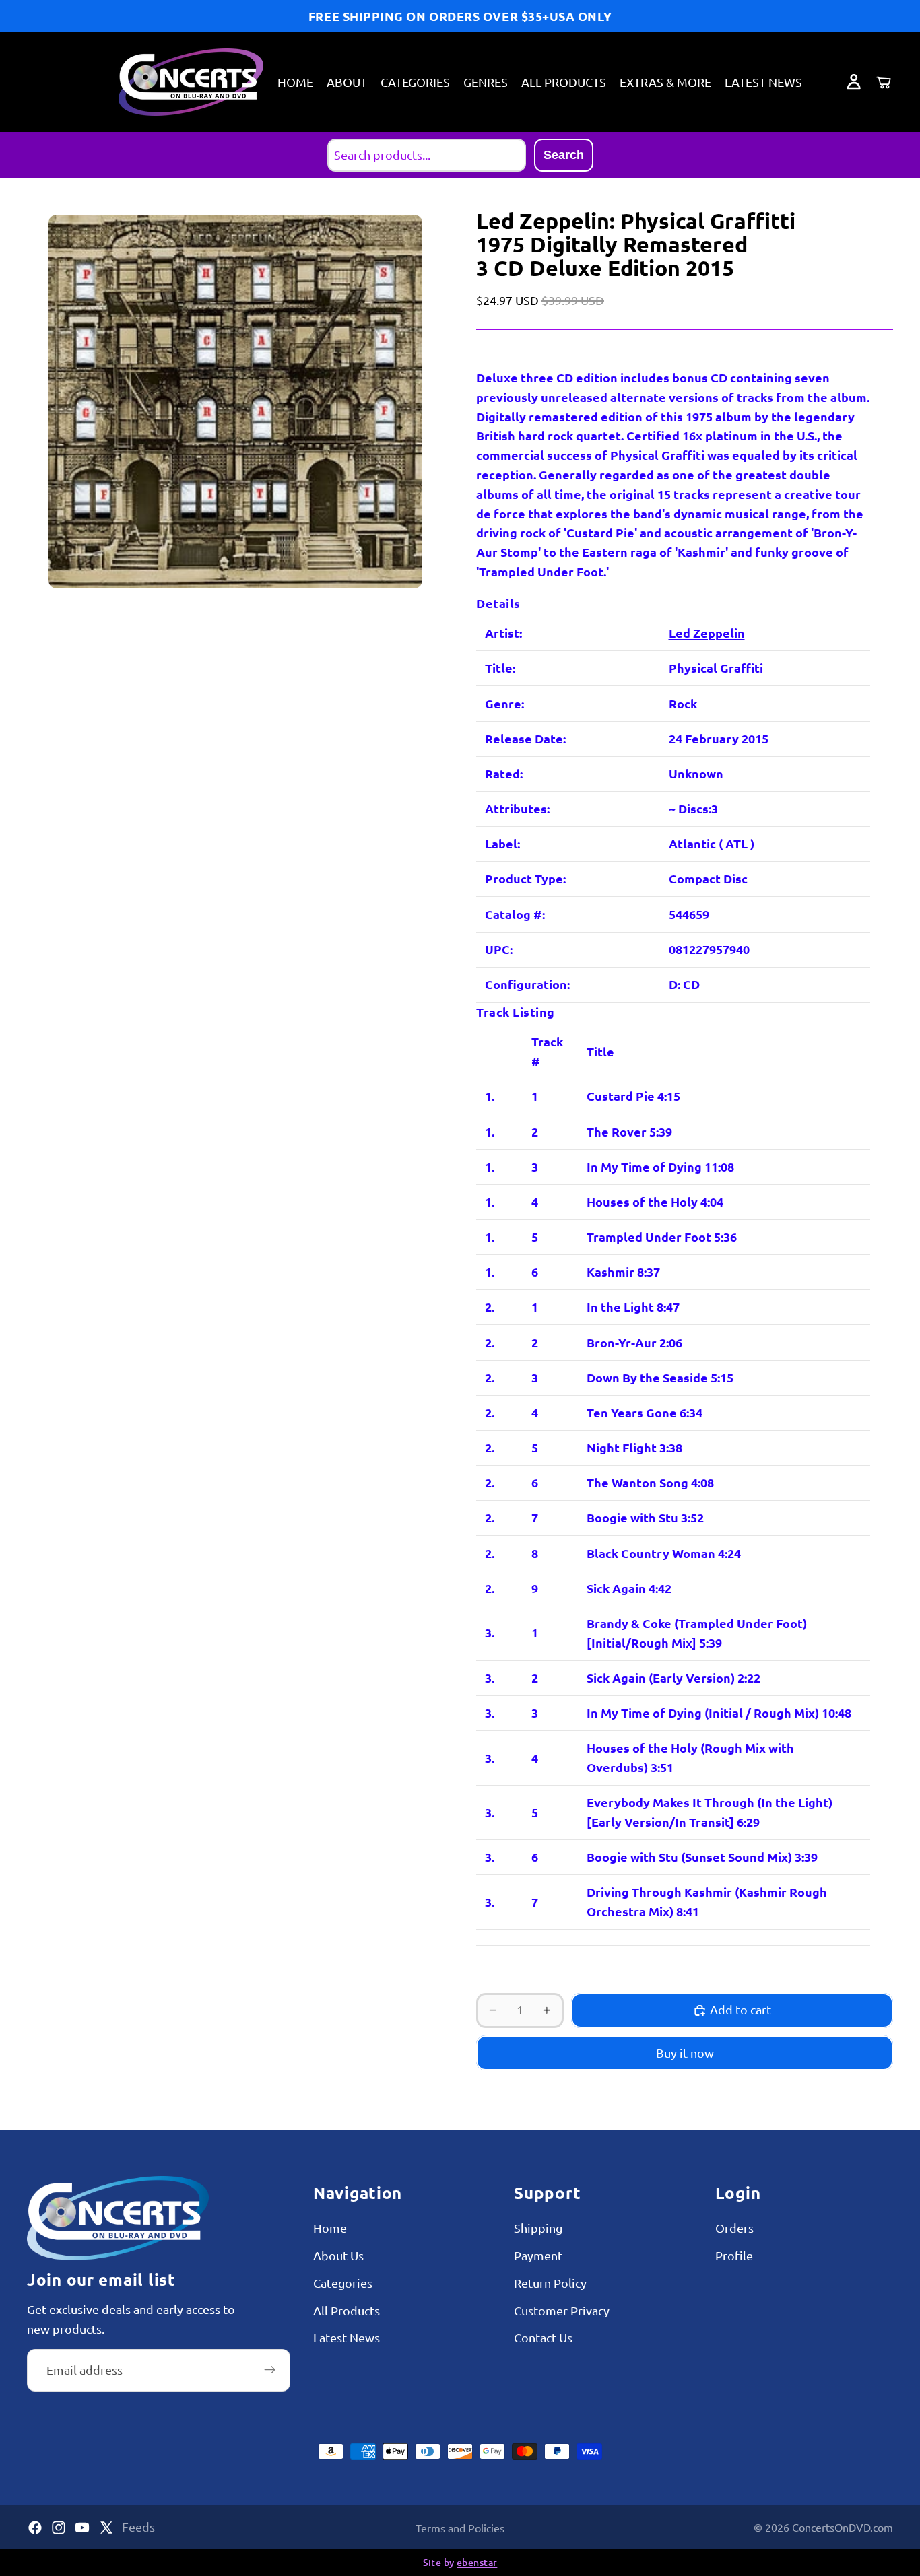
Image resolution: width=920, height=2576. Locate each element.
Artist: (503, 633)
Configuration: (527, 984)
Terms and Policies (460, 2528)
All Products (347, 2310)
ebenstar (477, 2562)
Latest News (347, 2338)
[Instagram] (59, 2528)
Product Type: (525, 878)
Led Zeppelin (707, 633)
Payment (538, 2255)
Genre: (504, 703)
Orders (734, 2228)
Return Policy (550, 2283)
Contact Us (543, 2338)
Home (330, 2228)
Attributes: (517, 808)
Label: (502, 843)
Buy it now (685, 2053)
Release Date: (525, 738)
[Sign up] (270, 2370)
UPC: (499, 949)
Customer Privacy (562, 2310)
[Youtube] (82, 2528)
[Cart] (884, 82)
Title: (500, 668)
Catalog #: (515, 914)
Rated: (504, 773)
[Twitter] (106, 2528)
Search (564, 155)
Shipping (538, 2228)
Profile (734, 2255)
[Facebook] (35, 2528)
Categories (343, 2283)
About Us (338, 2255)
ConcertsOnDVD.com (843, 2527)
